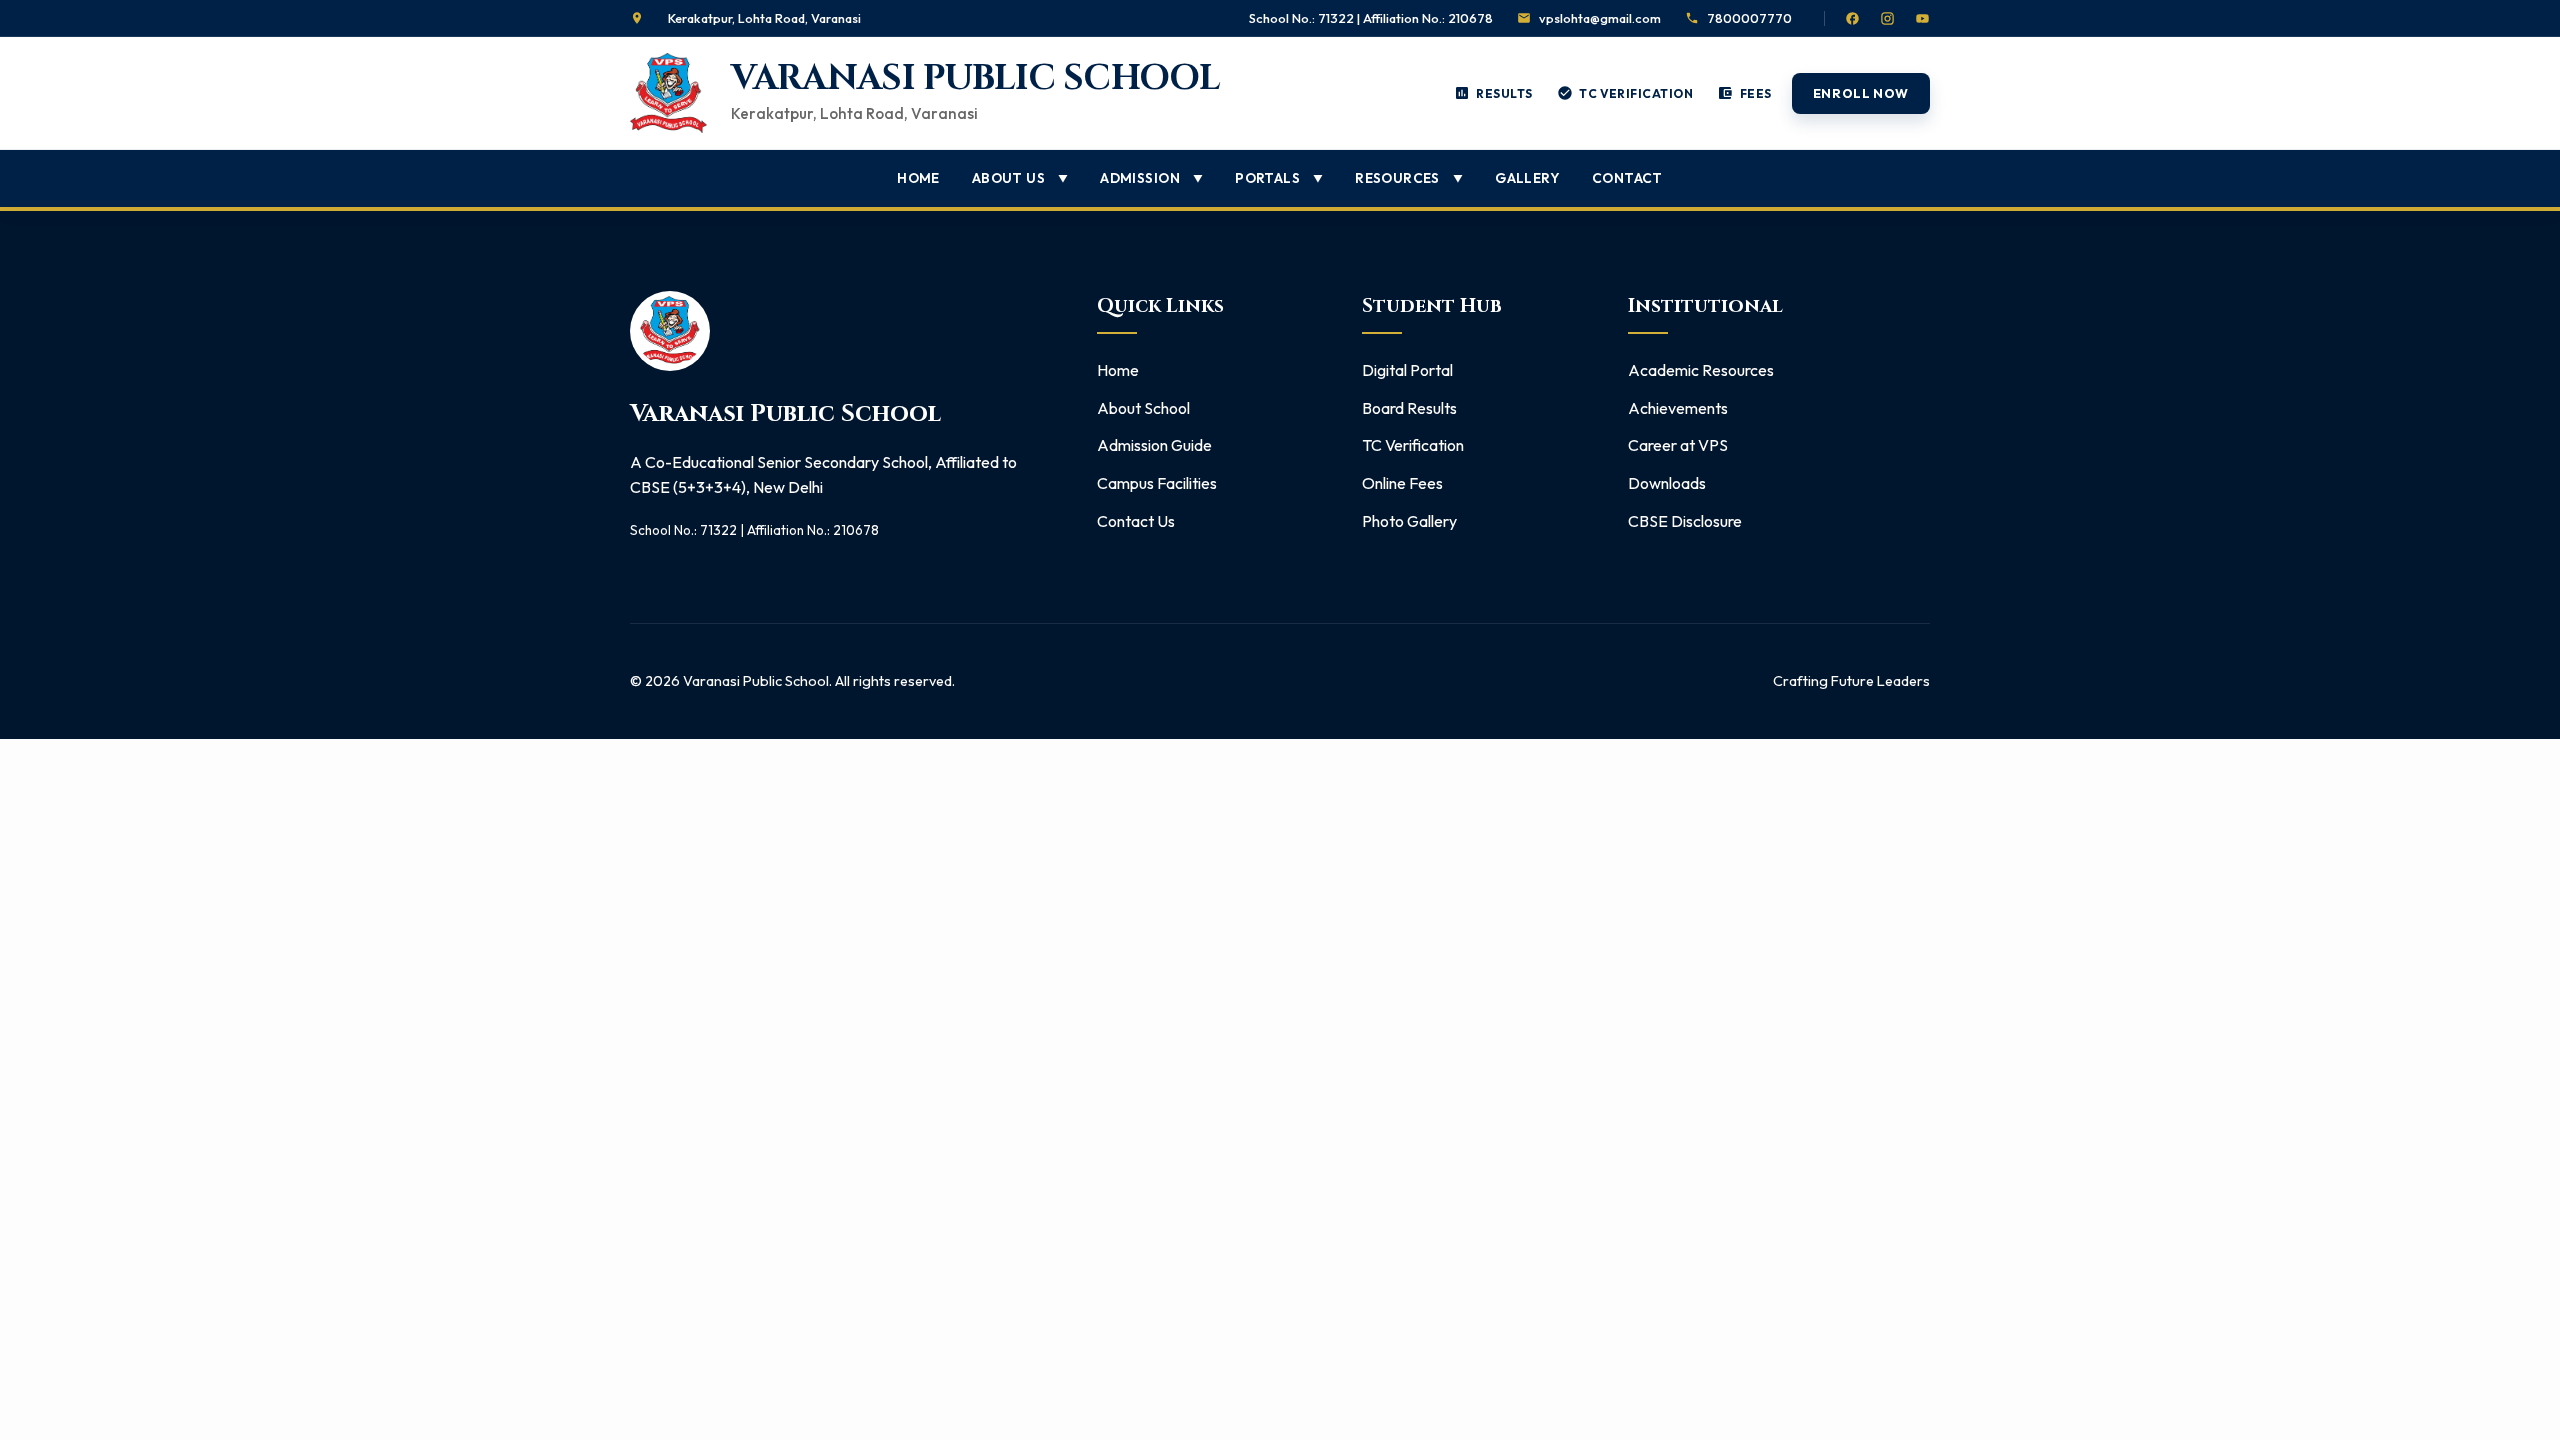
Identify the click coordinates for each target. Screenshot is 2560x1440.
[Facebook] (1852, 18)
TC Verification (1413, 445)
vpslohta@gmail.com (1600, 18)
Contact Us (1136, 521)
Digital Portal (1407, 370)
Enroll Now (1861, 93)
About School (1143, 408)
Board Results (1409, 408)
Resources (1409, 178)
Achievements (1678, 408)
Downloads (1667, 483)
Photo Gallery (1409, 521)
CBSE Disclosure (1685, 521)
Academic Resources (1701, 370)
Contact (1627, 178)
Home (918, 178)
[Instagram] (1887, 18)
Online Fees (1402, 483)
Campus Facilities (1157, 483)
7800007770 (1749, 18)
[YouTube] (1922, 18)
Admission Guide (1154, 445)
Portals (1279, 178)
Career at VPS (1678, 445)
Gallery (1527, 178)
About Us (1020, 178)
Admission (1151, 178)
